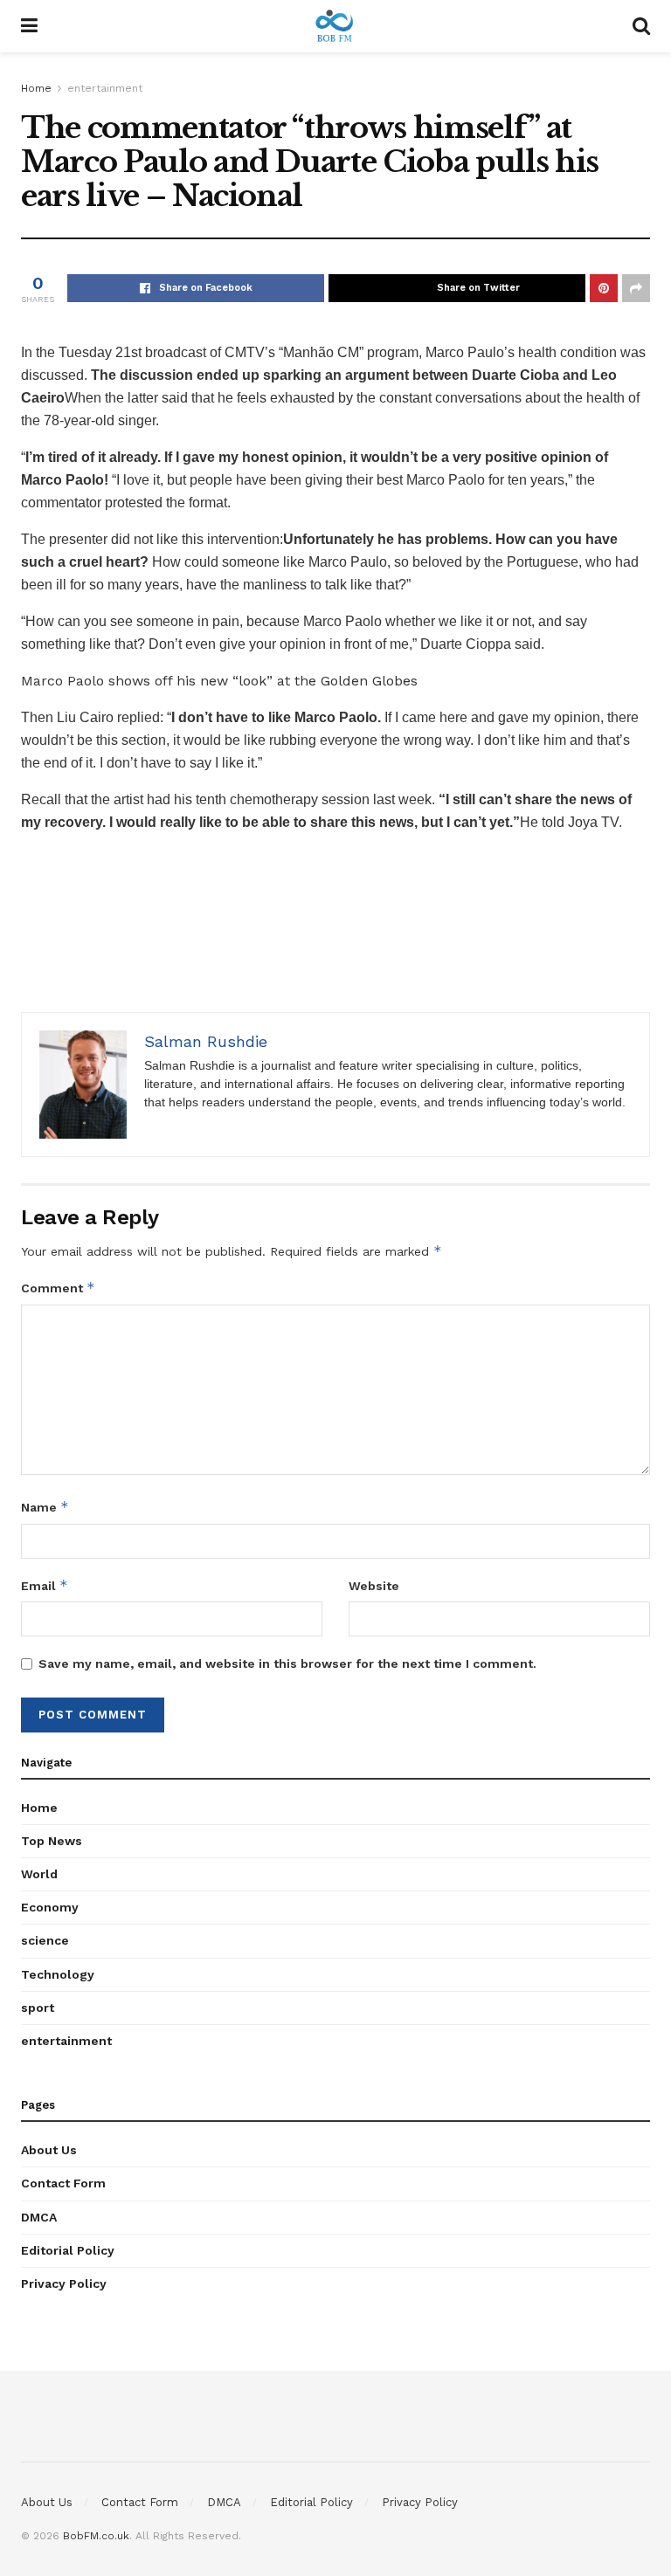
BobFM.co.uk (96, 2536)
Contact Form (63, 2183)
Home (36, 88)
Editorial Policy (68, 2250)
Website (374, 1586)
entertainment (105, 88)
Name (45, 1507)
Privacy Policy (64, 2283)
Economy (50, 1907)
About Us (49, 2150)
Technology (58, 1974)
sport (38, 2008)
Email (45, 1585)
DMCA (39, 2217)
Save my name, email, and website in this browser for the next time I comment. (287, 1663)
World (39, 1874)
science (45, 1940)
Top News (52, 1841)
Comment (58, 1288)
